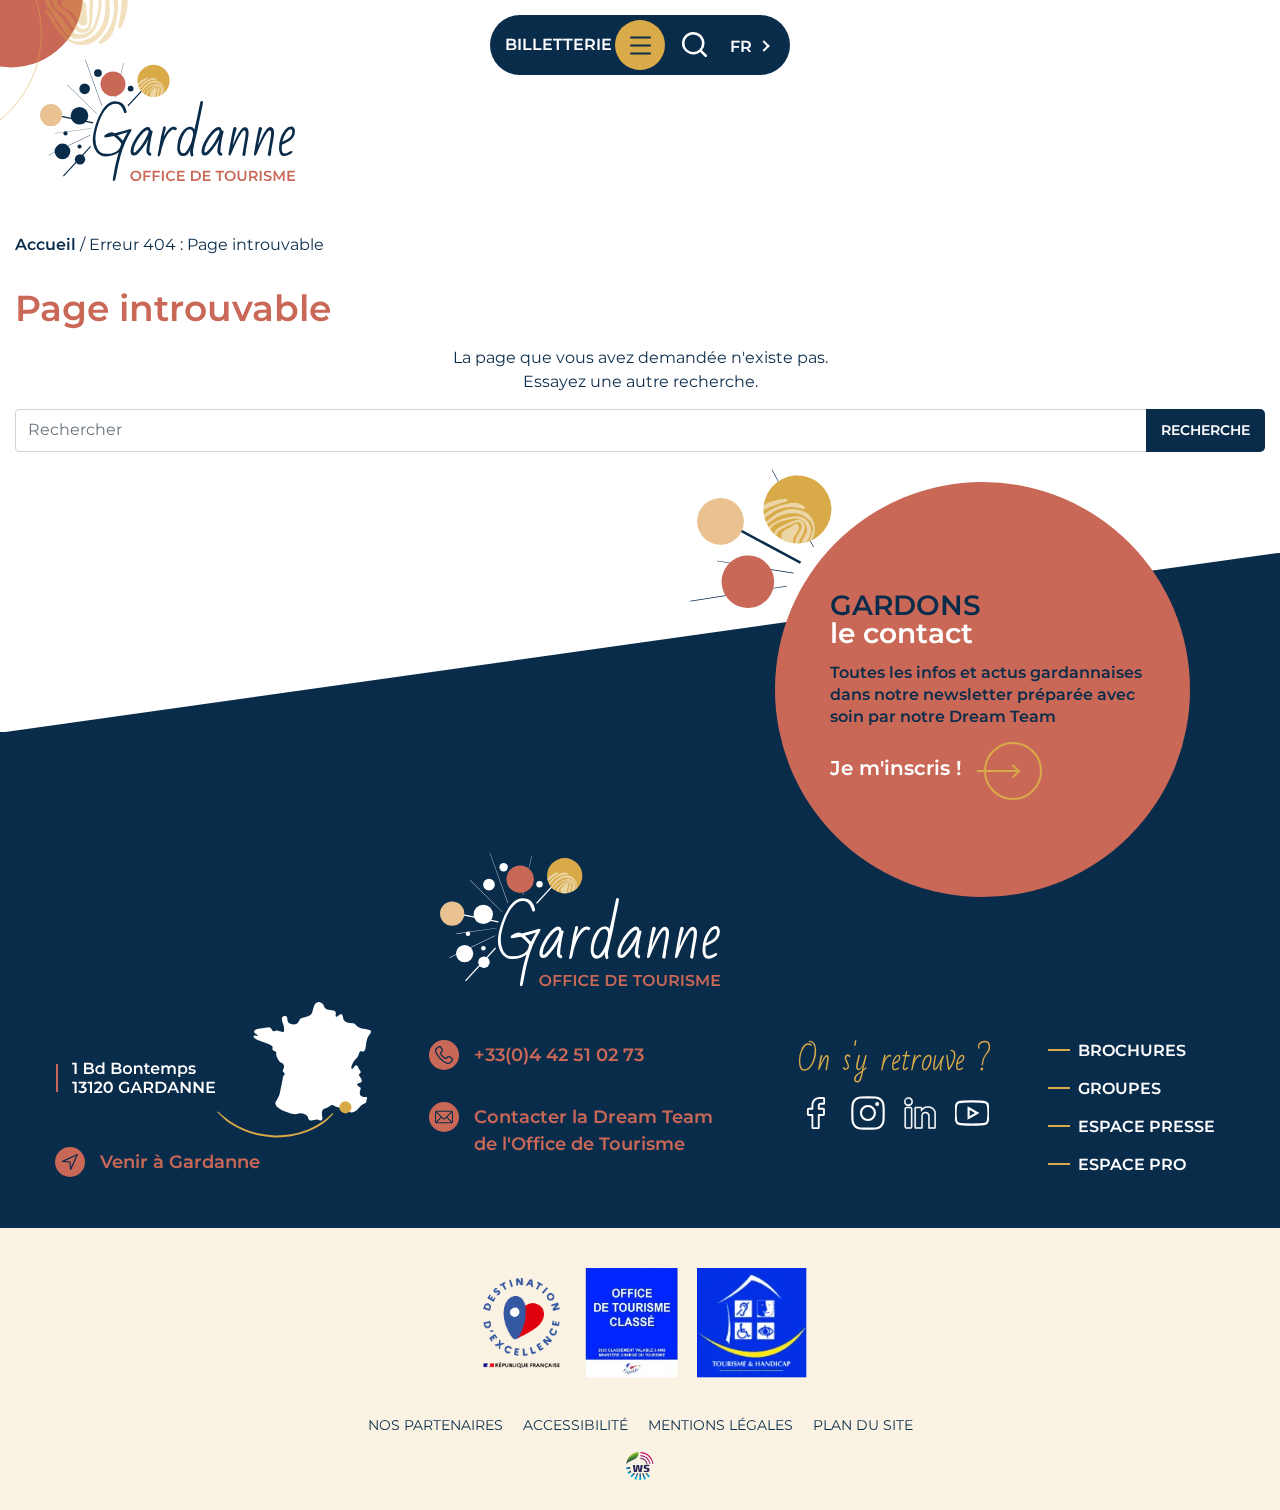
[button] (748, 41)
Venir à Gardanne (180, 1162)
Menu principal (640, 45)
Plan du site (863, 1425)
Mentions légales (720, 1425)
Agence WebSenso (640, 1466)
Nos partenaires (435, 1425)
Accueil (45, 244)
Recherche (694, 45)
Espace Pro (1132, 1164)
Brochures (1132, 1050)
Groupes (1119, 1088)
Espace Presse (1146, 1126)
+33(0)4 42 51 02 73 (559, 1055)
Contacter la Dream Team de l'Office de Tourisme (593, 1130)
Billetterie (555, 44)
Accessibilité (575, 1425)
